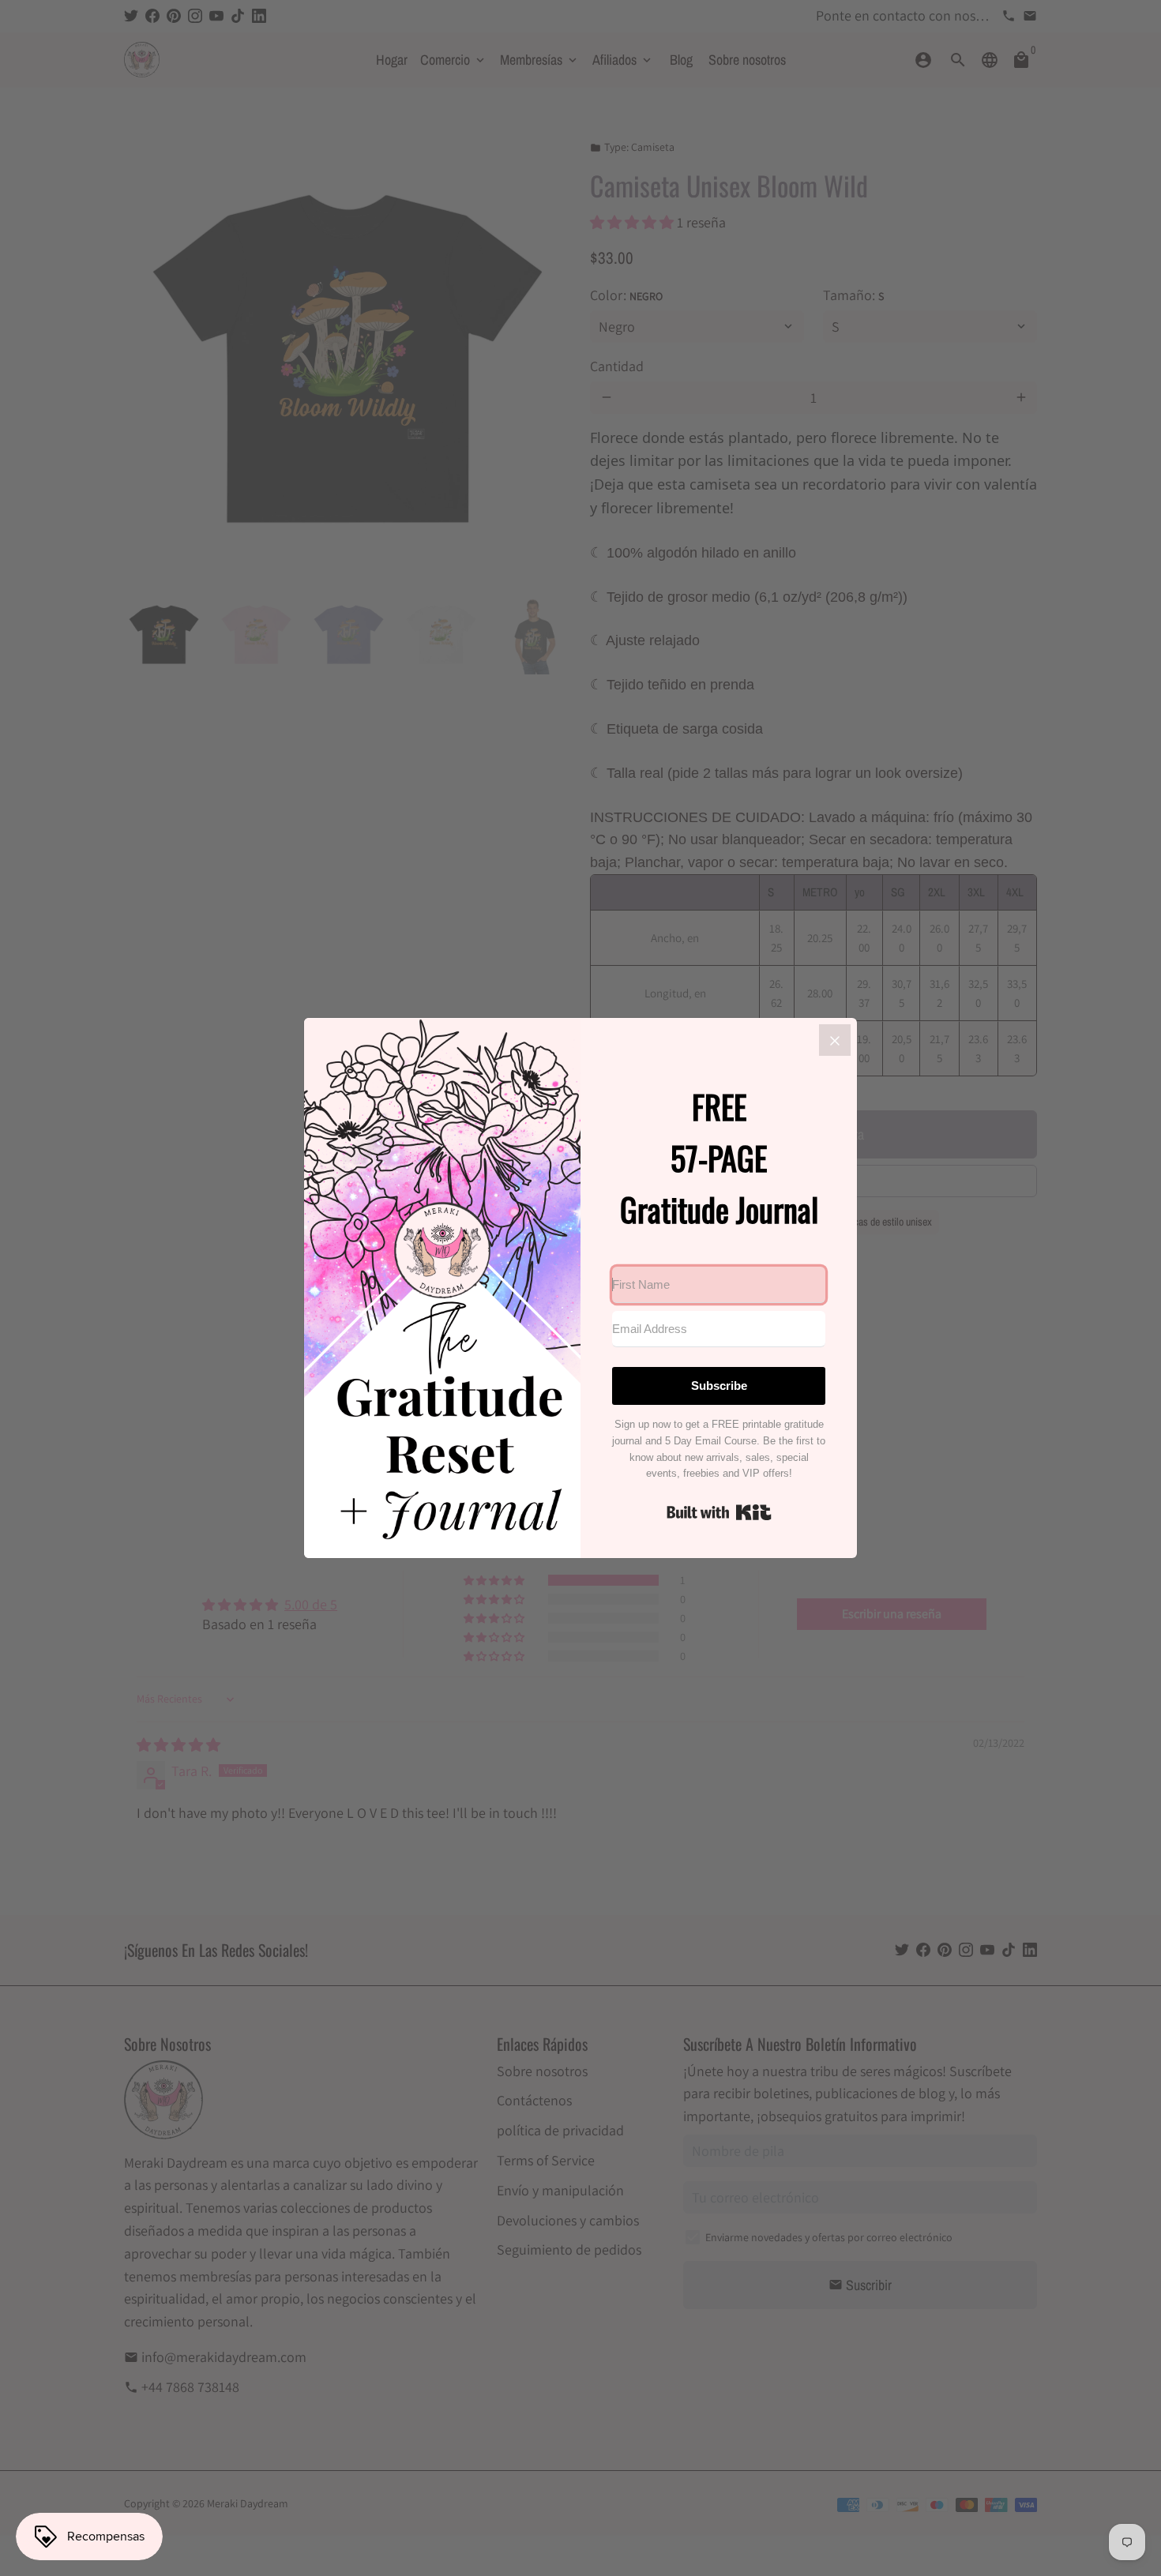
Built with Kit (719, 1512)
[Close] (835, 1040)
